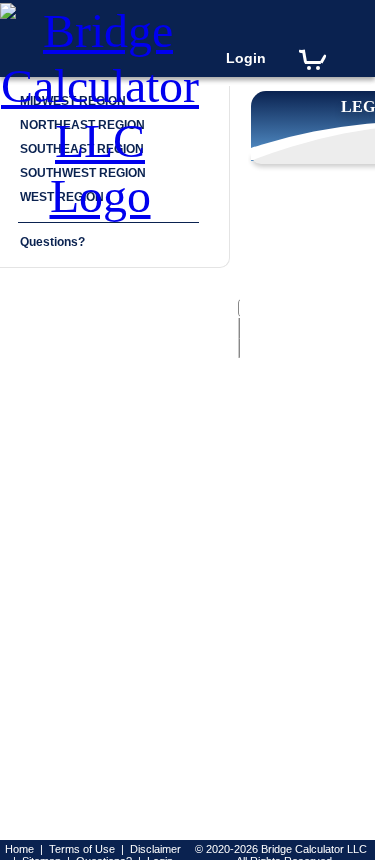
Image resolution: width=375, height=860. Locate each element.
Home (19, 849)
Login (246, 58)
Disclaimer (155, 849)
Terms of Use (82, 849)
